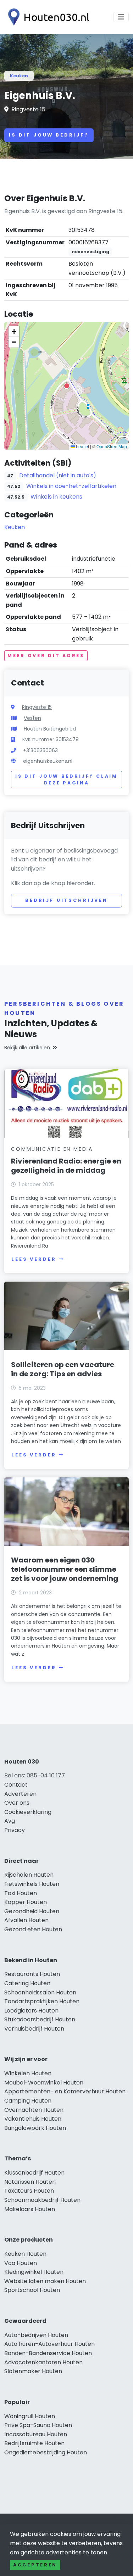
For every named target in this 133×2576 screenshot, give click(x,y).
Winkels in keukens (56, 497)
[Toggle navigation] (121, 17)
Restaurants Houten (32, 1974)
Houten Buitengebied (50, 729)
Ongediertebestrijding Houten (46, 2452)
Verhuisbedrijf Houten (34, 2029)
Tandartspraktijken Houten (42, 2001)
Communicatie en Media (52, 1149)
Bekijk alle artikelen (27, 1048)
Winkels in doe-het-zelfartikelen (71, 486)
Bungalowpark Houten (35, 2128)
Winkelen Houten (28, 2073)
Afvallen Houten (26, 1920)
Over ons (17, 1803)
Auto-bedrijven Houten (36, 2335)
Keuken (19, 76)
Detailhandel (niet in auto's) (58, 475)
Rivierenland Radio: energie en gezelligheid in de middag (66, 1166)
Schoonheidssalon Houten (40, 1992)
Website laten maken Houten (45, 2281)
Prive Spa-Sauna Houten (38, 2425)
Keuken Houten (25, 2254)
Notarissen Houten (30, 2182)
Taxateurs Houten (29, 2191)
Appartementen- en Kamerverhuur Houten (65, 2091)
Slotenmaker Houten (33, 2371)
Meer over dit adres (46, 656)
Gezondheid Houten (32, 1911)
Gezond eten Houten (33, 1929)
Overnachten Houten (34, 2110)
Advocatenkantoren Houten (43, 2362)
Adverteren (20, 1794)
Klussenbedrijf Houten (34, 2173)
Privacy (15, 1830)
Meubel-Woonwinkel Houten (44, 2083)
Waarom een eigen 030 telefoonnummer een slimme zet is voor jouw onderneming (65, 1569)
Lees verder (34, 1259)
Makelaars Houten (30, 2209)
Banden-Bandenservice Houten (48, 2353)
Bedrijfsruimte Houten (34, 2443)
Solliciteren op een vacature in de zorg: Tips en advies (63, 1369)
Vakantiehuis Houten (33, 2119)
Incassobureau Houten (36, 2434)
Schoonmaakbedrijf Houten (42, 2200)
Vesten (32, 718)
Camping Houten (28, 2101)
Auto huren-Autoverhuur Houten (49, 2344)
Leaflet (82, 446)
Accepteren (35, 2565)
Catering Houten (27, 1983)
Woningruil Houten (30, 2416)
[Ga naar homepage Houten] (47, 17)
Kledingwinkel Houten (34, 2272)
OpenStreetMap (112, 446)
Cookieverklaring (28, 1812)
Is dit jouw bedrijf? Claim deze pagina (66, 780)
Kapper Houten (26, 1902)
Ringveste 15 (28, 109)
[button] (67, 386)
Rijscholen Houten (29, 1875)
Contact (16, 1785)
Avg (10, 1821)
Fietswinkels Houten (32, 1884)
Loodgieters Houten (31, 2011)
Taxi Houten (21, 1893)
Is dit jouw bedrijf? (49, 135)
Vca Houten (21, 2263)
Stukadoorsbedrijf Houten (40, 2019)
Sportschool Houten (32, 2290)
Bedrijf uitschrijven (66, 900)
